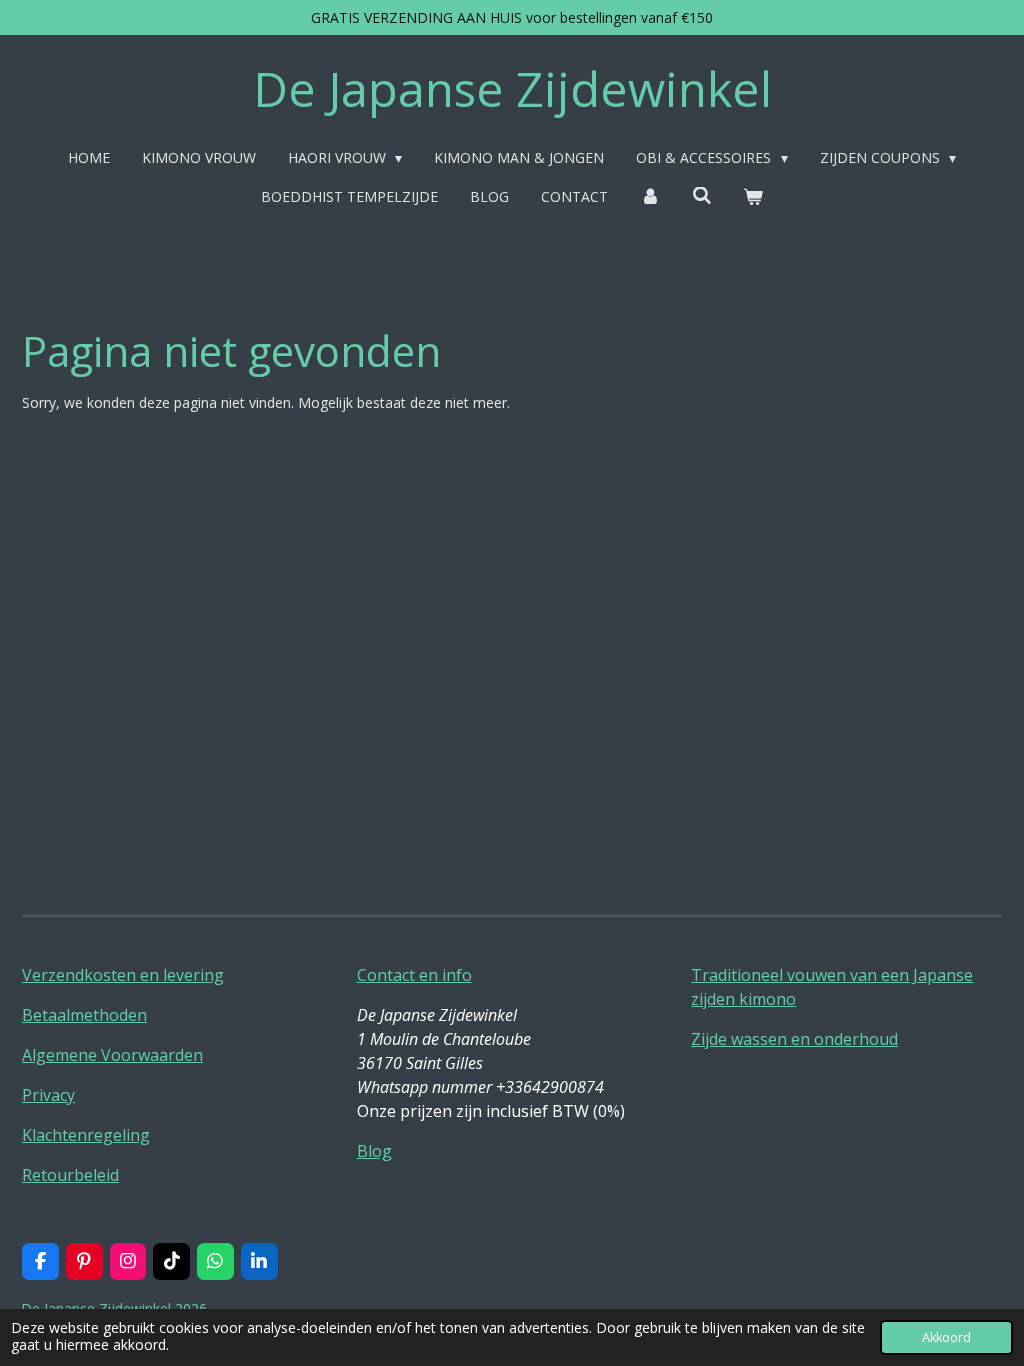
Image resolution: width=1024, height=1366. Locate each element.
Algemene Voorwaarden (112, 1055)
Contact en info (414, 975)
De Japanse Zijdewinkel (512, 88)
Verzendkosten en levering (123, 975)
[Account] (650, 196)
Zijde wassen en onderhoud (794, 1039)
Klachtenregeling (86, 1135)
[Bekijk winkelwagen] (753, 196)
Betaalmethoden (84, 1015)
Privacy (48, 1095)
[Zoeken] (702, 195)
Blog (374, 1151)
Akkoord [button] (946, 1337)
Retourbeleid (70, 1175)
